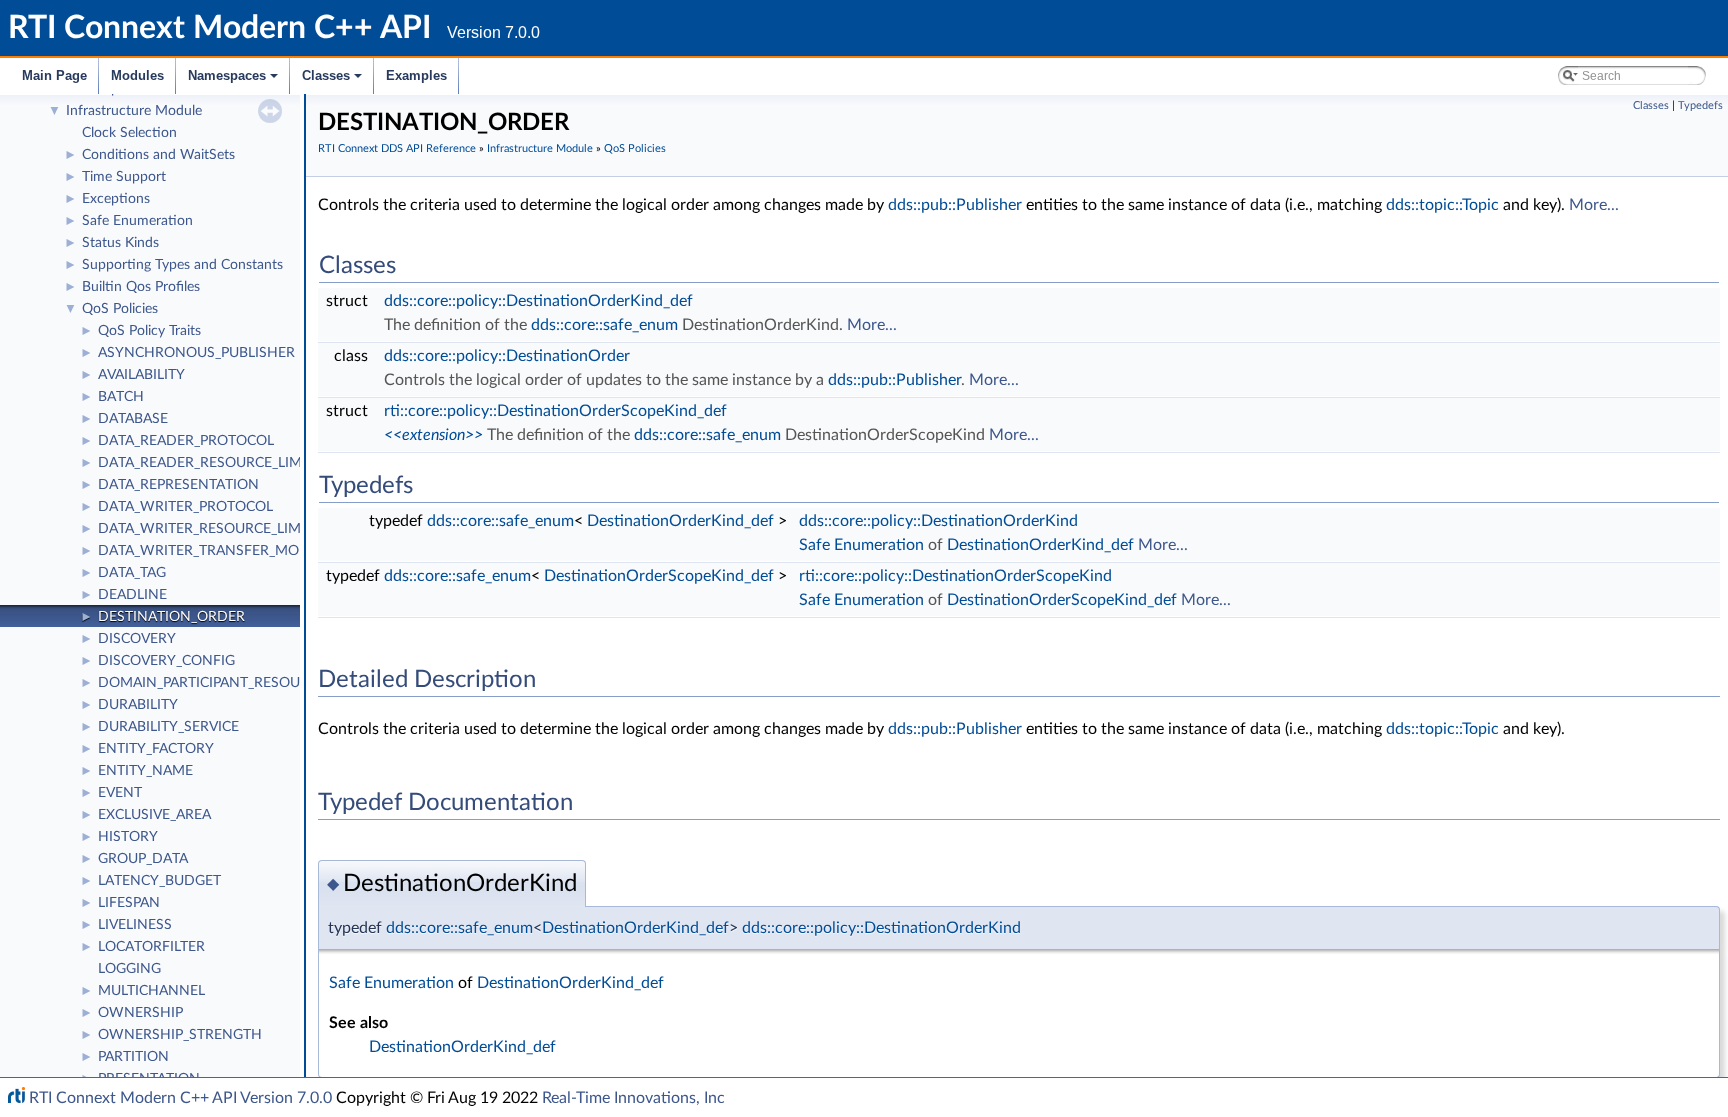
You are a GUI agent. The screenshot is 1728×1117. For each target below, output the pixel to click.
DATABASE (133, 419)
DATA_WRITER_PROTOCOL (185, 507)
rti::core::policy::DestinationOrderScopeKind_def (555, 411)
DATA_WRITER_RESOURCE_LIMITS (209, 529)
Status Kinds (120, 243)
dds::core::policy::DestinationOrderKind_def (538, 301)
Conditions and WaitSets (158, 155)
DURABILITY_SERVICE (168, 727)
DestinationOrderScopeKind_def (659, 576)
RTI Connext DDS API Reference (397, 148)
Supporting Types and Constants (182, 265)
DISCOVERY (137, 639)
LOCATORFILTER (151, 947)
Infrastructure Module (134, 111)
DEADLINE (132, 595)
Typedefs (1700, 105)
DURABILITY (138, 705)
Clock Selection (129, 133)
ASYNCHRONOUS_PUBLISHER (196, 353)
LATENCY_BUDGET (159, 881)
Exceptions (116, 199)
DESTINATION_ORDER (171, 617)
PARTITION (133, 1057)
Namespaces (234, 81)
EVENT (120, 793)
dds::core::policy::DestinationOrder (507, 356)
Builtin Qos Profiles (141, 287)
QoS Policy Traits (149, 331)
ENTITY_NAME (145, 771)
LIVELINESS (135, 925)
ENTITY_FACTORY (156, 749)
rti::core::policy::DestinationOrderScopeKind (955, 576)
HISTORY (128, 837)
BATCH (121, 397)
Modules (137, 75)
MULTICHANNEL (151, 991)
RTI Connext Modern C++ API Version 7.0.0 (180, 1098)
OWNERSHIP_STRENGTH (180, 1035)
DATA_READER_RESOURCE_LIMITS (210, 463)
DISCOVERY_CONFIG (166, 661)
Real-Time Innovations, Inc (633, 1098)
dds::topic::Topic (1442, 205)
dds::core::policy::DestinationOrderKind (938, 521)
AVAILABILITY (141, 375)
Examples (416, 75)
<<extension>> (433, 435)
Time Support (124, 177)
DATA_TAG (132, 573)
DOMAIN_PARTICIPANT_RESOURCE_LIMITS (237, 683)
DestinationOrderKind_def (680, 521)
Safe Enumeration (137, 221)
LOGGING (129, 969)
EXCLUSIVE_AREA (154, 815)
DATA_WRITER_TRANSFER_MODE (208, 551)
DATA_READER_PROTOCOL (186, 441)
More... (1594, 205)
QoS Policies (120, 309)
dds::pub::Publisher (955, 205)
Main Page (54, 75)
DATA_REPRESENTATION (178, 485)
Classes (333, 81)
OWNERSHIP (140, 1013)
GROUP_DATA (143, 859)
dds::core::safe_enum (604, 325)
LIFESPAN (129, 903)
